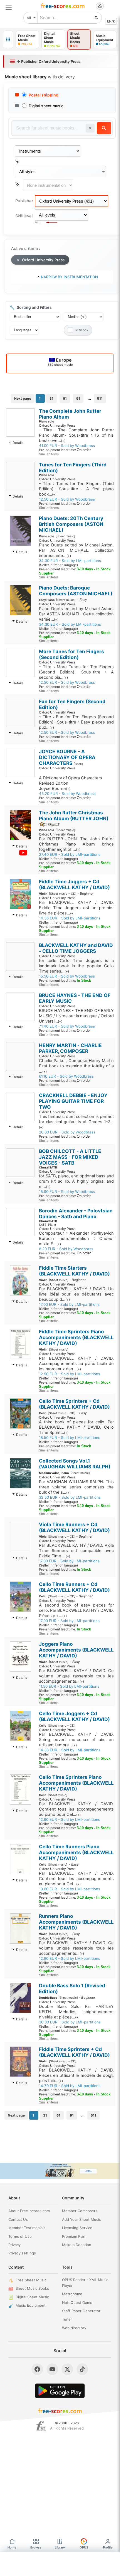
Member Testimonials (27, 2228)
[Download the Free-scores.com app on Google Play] (60, 2391)
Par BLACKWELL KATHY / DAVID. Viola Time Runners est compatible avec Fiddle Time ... (76, 1551)
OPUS (84, 2547)
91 (78, 398)
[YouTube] (52, 2369)
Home (12, 2547)
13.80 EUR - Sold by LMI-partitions (70, 1889)
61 (65, 398)
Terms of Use (20, 2236)
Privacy (14, 2245)
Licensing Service (77, 2228)
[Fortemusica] (41, 2426)
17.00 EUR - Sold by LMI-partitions (69, 1304)
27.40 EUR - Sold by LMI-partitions (70, 854)
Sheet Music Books (32, 2288)
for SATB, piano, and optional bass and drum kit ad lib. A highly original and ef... (76, 1181)
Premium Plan (74, 2236)
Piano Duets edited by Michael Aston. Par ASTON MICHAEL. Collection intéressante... (76, 550)
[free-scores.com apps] (8, 39)
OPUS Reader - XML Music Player (85, 2283)
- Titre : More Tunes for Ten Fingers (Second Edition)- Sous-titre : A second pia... (76, 672)
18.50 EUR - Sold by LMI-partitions (70, 1438)
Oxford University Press (43, 260)
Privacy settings (22, 2253)
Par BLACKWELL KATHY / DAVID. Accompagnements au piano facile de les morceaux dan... (76, 1364)
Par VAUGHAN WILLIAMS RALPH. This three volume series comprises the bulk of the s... (76, 1487)
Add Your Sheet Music (82, 2219)
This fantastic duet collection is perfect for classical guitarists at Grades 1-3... (76, 1122)
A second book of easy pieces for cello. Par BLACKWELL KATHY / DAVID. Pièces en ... (76, 1610)
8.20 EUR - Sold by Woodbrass (66, 1249)
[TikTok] (82, 2369)
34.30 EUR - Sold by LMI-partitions (70, 561)
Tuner (67, 2319)
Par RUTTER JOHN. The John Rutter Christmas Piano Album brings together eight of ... (76, 844)
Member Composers (80, 2211)
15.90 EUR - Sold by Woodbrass (67, 1192)
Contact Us (18, 2219)
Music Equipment (31, 2305)
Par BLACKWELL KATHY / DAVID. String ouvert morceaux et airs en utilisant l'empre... (76, 1740)
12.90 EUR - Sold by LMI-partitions (70, 1374)
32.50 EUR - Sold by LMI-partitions (70, 1497)
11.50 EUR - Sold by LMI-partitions (69, 1686)
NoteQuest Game (77, 2303)
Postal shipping (44, 95)
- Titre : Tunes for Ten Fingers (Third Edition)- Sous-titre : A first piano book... (76, 489)
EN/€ (111, 21)
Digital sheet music (46, 106)
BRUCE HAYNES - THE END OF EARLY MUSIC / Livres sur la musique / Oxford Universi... (76, 1016)
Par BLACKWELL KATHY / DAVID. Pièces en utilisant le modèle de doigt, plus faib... (76, 2075)
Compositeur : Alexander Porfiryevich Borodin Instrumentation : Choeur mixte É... (76, 1239)
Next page (23, 398)
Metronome (72, 2294)
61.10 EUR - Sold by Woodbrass (66, 1076)
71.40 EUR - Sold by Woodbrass (67, 1026)
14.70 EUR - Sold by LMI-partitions (70, 2086)
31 (51, 398)
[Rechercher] (97, 18)
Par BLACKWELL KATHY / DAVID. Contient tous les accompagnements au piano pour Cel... (76, 1809)
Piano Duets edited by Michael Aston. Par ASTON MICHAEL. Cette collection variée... (76, 614)
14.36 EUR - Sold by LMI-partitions (70, 918)
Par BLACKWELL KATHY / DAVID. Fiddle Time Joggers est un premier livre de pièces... (76, 908)
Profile (108, 2547)
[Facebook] (37, 2369)
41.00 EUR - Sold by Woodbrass (67, 446)
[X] (67, 2369)
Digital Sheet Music (32, 2297)
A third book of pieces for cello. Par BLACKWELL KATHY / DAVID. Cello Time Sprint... (76, 1427)
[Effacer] (90, 128)
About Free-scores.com (29, 2211)
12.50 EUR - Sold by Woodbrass (67, 499)
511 (100, 398)
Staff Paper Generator (81, 2311)
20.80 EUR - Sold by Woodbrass (67, 1132)
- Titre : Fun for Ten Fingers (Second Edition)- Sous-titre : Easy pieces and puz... (76, 722)
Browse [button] (36, 2547)
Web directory (74, 2328)
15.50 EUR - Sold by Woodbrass (67, 976)
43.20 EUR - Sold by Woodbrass (67, 794)
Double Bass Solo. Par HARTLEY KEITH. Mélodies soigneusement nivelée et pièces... (76, 2012)
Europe (60, 362)
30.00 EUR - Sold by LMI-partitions (70, 2022)
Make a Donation (77, 2245)
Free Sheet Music (31, 2280)
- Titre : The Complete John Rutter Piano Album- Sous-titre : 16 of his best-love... (76, 435)
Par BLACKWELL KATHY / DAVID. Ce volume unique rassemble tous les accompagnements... (76, 1676)
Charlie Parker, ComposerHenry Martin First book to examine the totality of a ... (76, 1066)
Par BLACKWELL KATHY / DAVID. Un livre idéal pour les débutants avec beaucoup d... (76, 1294)
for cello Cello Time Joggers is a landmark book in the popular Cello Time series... (76, 966)
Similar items (49, 454)
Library (60, 2547)
